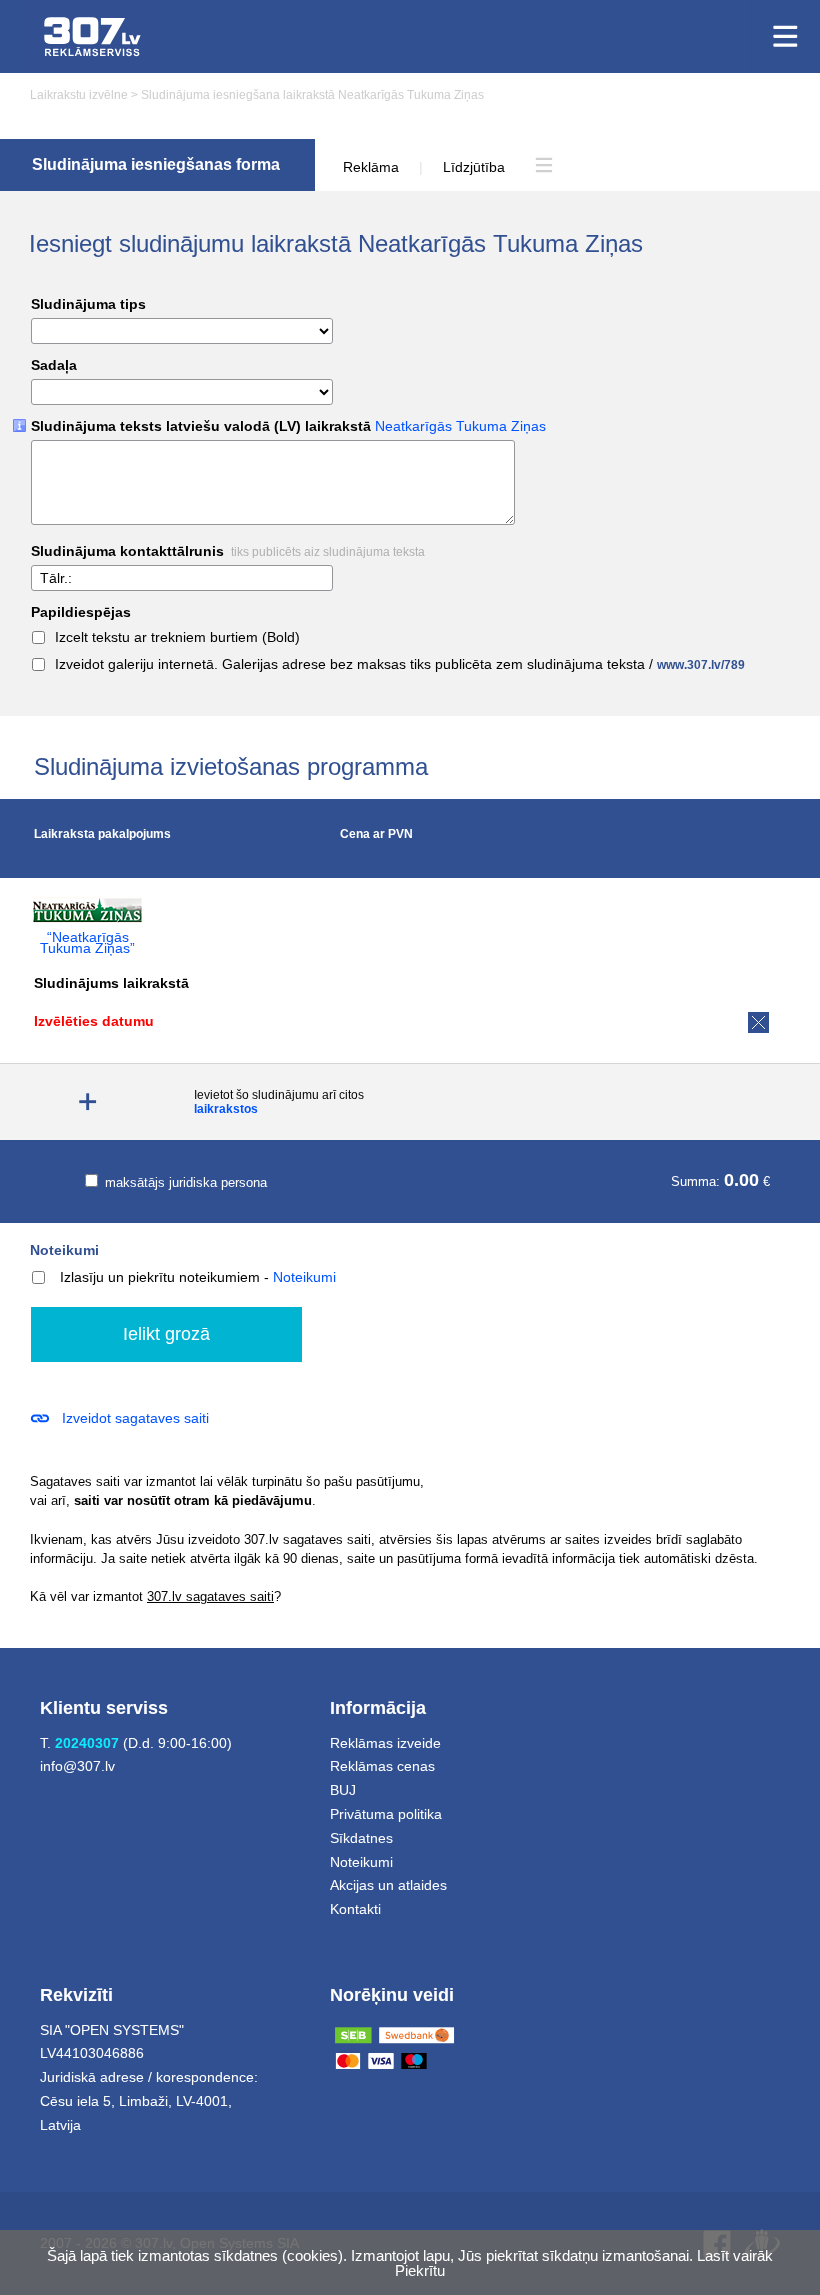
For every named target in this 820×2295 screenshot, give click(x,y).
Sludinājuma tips (88, 304)
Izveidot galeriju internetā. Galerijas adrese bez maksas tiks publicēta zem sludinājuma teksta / (400, 664)
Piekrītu (420, 2270)
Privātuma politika (386, 1814)
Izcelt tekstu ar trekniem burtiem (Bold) (177, 637)
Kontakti (355, 1909)
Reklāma (371, 167)
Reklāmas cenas (382, 1766)
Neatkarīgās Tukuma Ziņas (460, 426)
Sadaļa (54, 365)
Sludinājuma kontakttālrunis (228, 551)
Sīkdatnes (361, 1838)
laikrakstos (226, 1109)
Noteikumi (64, 1250)
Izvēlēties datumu (94, 1021)
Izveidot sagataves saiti (135, 1418)
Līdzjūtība (474, 167)
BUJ (343, 1790)
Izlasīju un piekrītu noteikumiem (160, 1277)
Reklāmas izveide (385, 1743)
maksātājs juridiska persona (184, 1182)
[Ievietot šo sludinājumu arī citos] (88, 1102)
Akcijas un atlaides (388, 1885)
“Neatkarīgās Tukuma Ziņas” (87, 943)
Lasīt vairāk (735, 2255)
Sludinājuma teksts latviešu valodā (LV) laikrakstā (288, 426)
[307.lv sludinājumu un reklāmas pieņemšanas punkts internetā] (92, 36)
